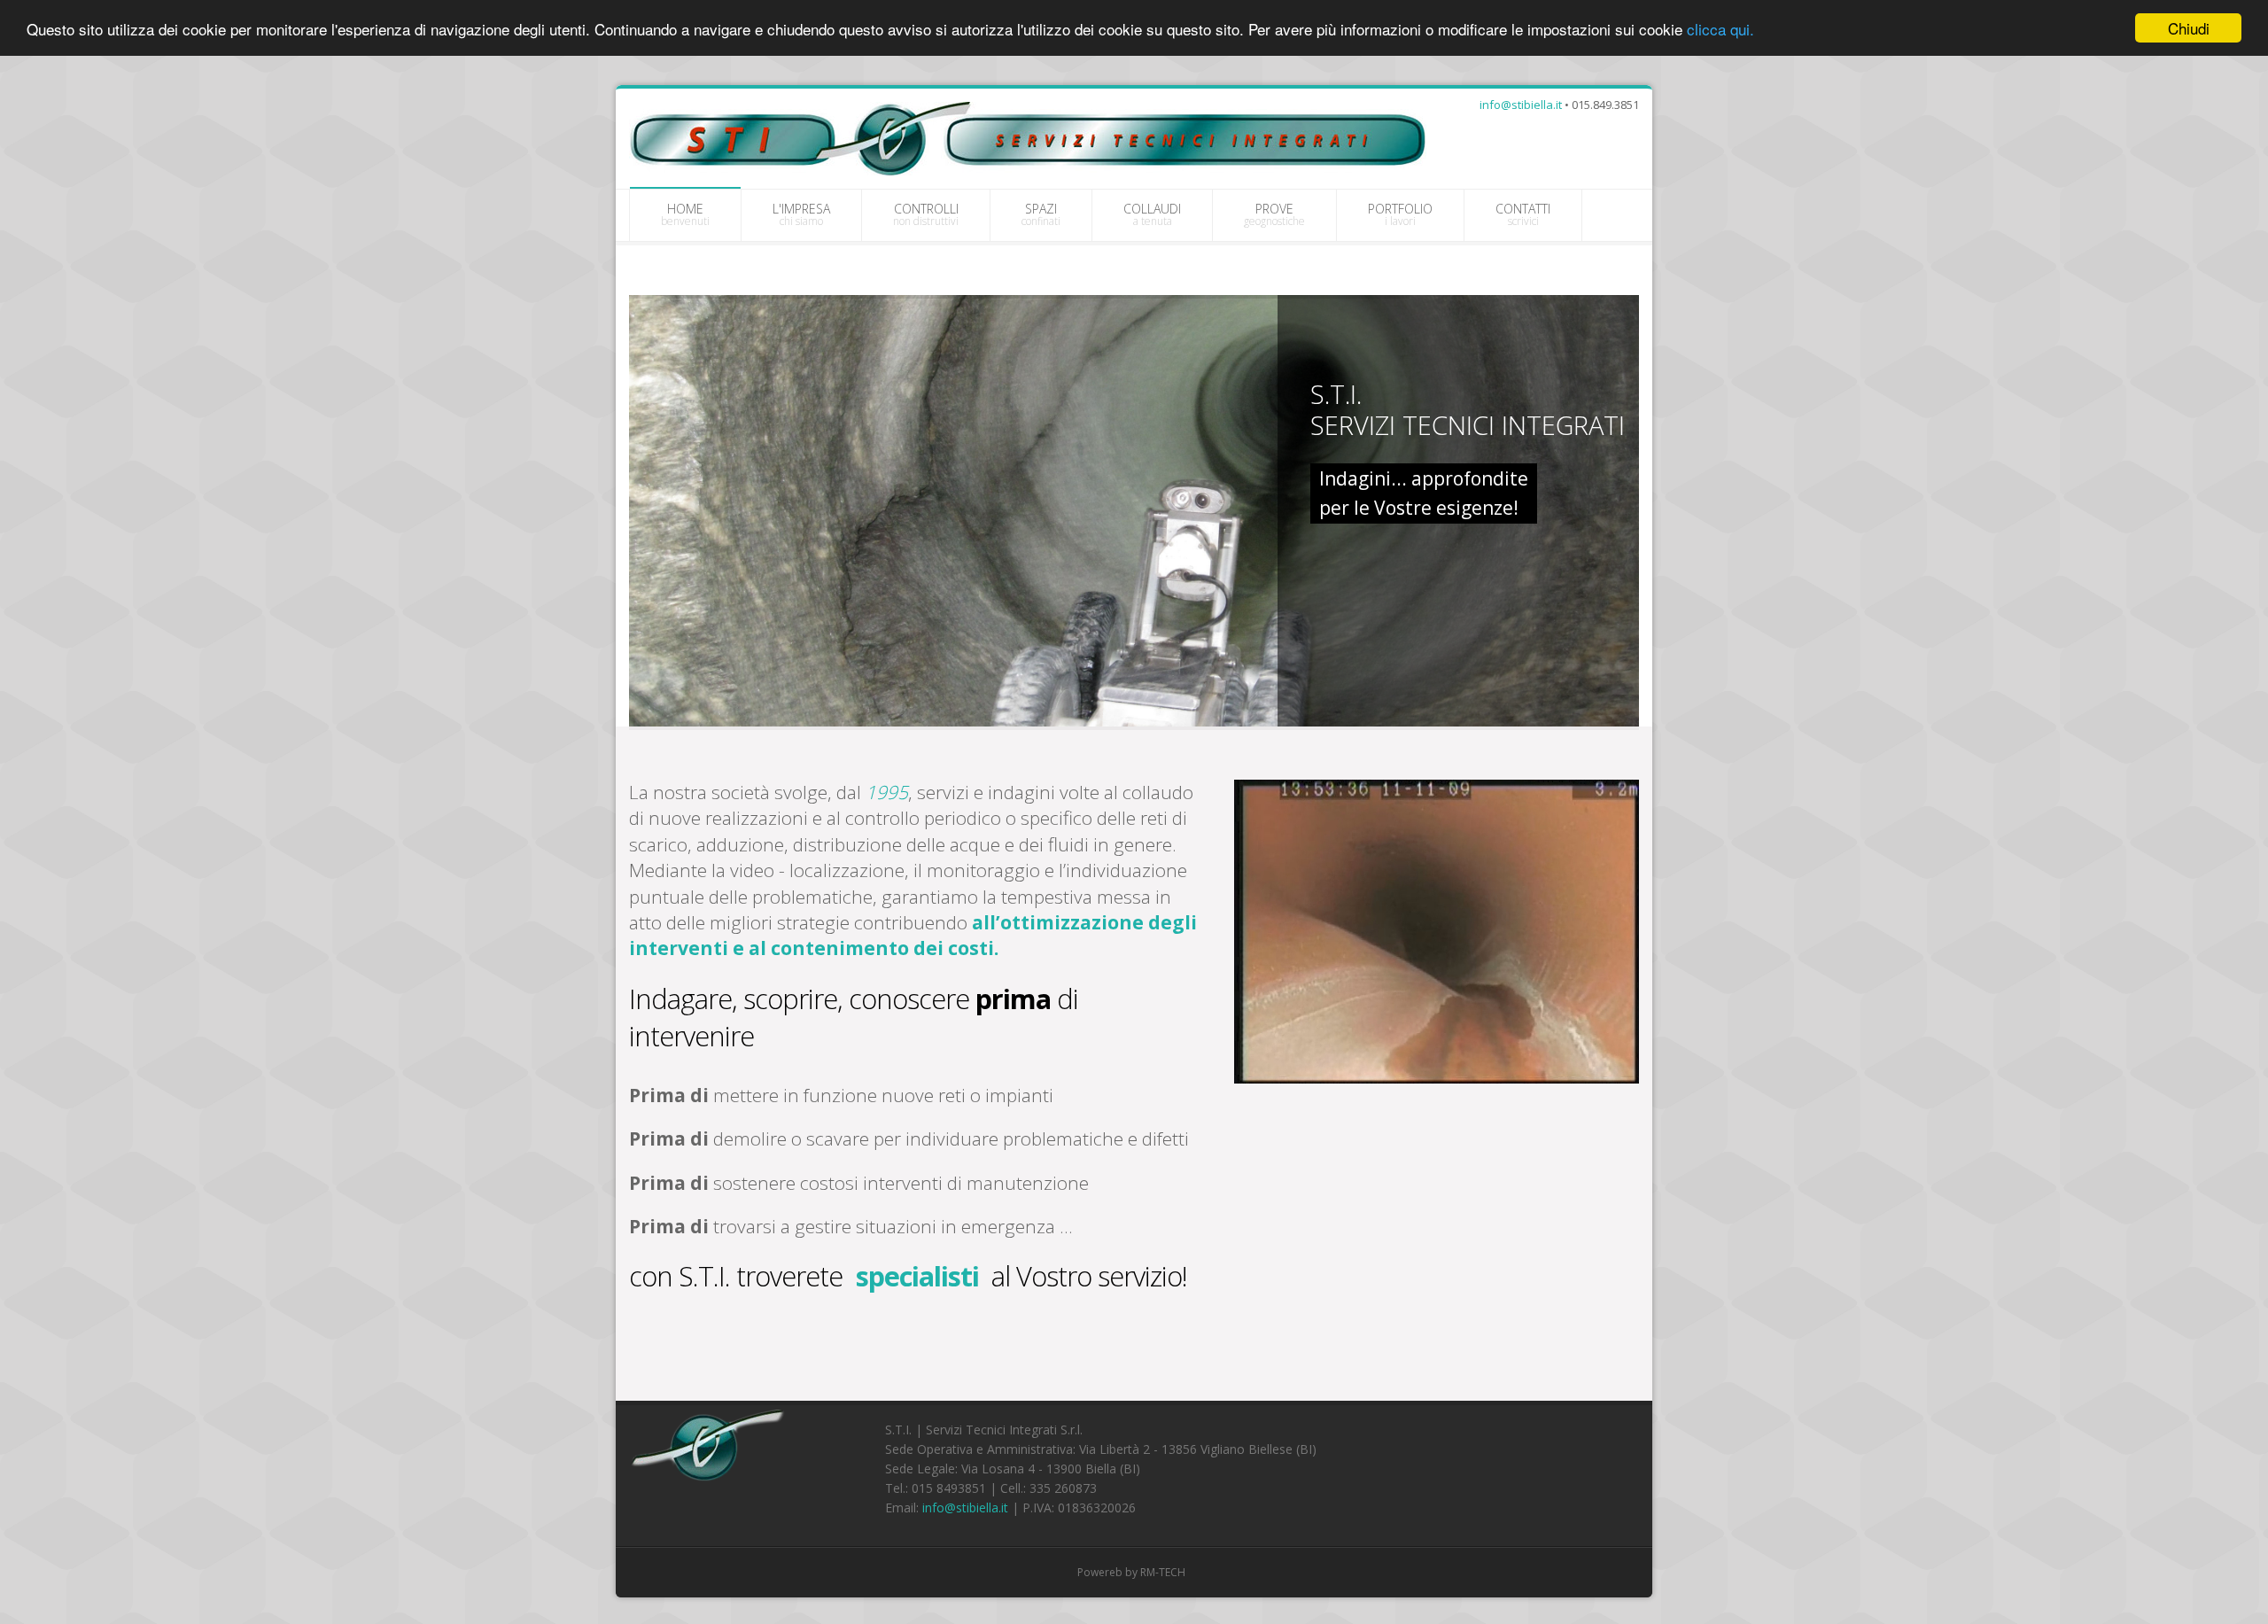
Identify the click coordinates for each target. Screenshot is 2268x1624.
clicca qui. (1720, 29)
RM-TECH (1163, 1572)
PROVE (1274, 214)
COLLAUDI (1152, 214)
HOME (685, 214)
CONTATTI (1523, 214)
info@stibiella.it (1521, 105)
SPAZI (1041, 214)
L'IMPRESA (801, 214)
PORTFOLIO (1400, 214)
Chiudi (2189, 28)
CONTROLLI (926, 214)
